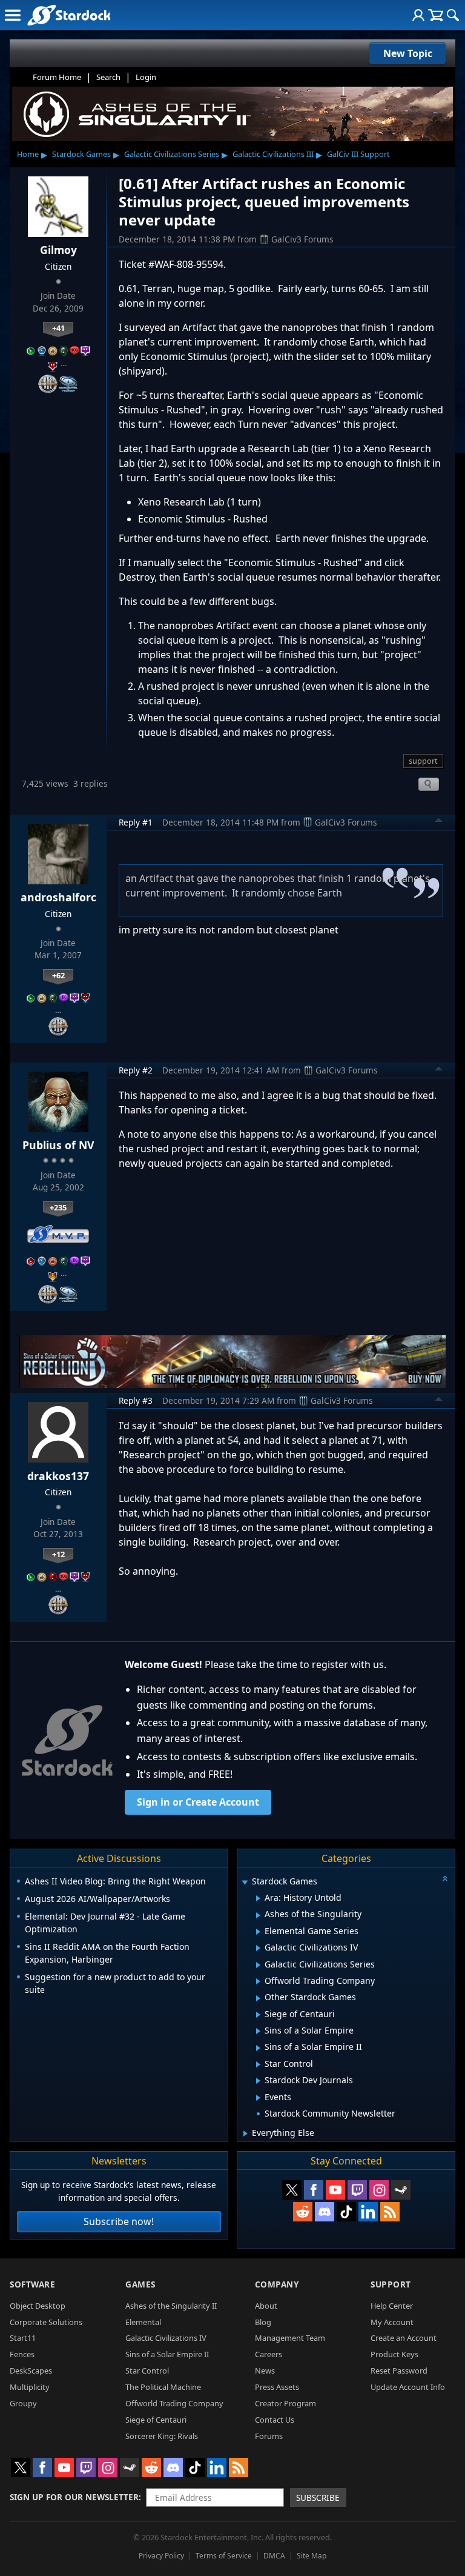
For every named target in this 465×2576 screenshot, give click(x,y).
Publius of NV (58, 1145)
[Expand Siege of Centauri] (258, 2015)
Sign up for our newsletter (74, 2497)
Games (140, 2284)
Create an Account (404, 2338)
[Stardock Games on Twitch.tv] (357, 2190)
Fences (22, 2354)
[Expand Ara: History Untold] (258, 1898)
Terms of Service (224, 2556)
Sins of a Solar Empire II (167, 2354)
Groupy (23, 2403)
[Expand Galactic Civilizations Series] (258, 1965)
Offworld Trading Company (174, 2403)
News (265, 2371)
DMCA (274, 2556)
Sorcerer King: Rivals (162, 2436)
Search (108, 77)
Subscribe (318, 2498)
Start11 (23, 2338)
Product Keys (394, 2354)
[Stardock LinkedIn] (368, 2212)
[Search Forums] (453, 15)
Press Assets (277, 2387)
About (266, 2306)
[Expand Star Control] (258, 2064)
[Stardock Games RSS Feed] (390, 2212)
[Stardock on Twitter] (292, 2190)
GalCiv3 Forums (302, 239)
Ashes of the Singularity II (171, 2306)
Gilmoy (58, 250)
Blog (263, 2322)
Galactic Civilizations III (273, 154)
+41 (58, 328)
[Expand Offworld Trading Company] (258, 1981)
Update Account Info (408, 2387)
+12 (58, 1554)
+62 (58, 975)
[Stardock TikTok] (346, 2212)
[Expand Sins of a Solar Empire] (258, 2031)
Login (146, 77)
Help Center (392, 2306)
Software (32, 2284)
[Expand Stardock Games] (245, 1882)
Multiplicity (30, 2387)
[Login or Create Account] (418, 15)
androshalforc (58, 897)
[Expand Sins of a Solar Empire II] (258, 2048)
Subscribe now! (119, 2221)
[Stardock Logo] (69, 15)
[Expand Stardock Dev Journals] (258, 2081)
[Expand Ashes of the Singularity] (258, 1915)
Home (28, 154)
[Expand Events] (258, 2098)
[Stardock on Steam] (401, 2190)
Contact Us (275, 2420)
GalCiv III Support (358, 154)
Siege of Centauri (156, 2420)
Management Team (290, 2338)
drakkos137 (58, 1476)
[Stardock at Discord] (325, 2212)
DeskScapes (31, 2371)
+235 (58, 1207)
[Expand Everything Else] (246, 2134)
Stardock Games (81, 154)
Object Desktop (38, 2306)
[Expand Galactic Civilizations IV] (258, 1948)
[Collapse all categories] (445, 1878)
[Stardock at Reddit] (303, 2212)
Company (277, 2284)
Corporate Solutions (46, 2322)
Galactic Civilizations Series (172, 154)
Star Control (147, 2371)
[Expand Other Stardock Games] (258, 1998)
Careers (269, 2354)
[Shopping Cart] (436, 15)
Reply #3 (136, 1400)
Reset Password (399, 2371)
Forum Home (57, 77)
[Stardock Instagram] (379, 2190)
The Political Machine (163, 2387)
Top (439, 822)
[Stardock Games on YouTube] (335, 2190)
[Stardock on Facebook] (314, 2190)
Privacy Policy (161, 2556)
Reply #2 (136, 1070)
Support (391, 2284)
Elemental (143, 2322)
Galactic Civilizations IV (166, 2338)
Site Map (312, 2556)
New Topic (408, 53)
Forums (269, 2436)
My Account (392, 2322)
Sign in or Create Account (198, 1802)
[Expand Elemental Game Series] (258, 1932)
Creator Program (285, 2403)
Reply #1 (136, 822)
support (423, 761)
